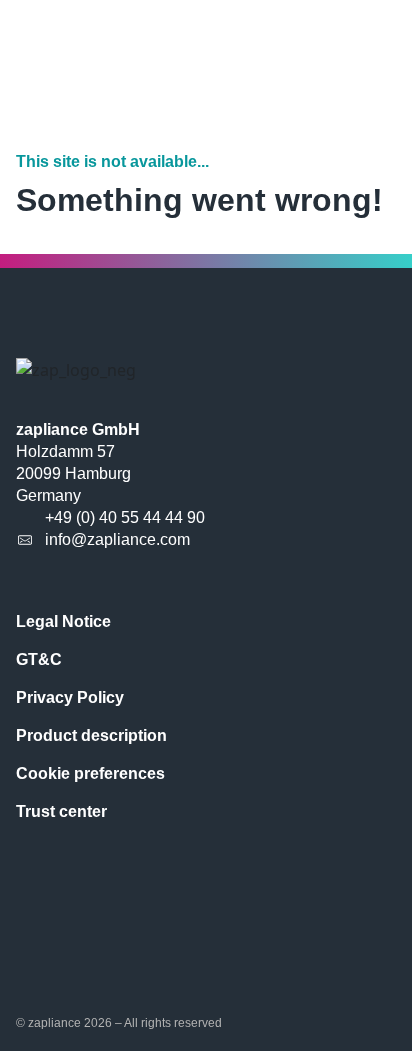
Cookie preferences (90, 773)
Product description (91, 735)
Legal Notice (63, 621)
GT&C (39, 659)
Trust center (61, 811)
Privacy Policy (70, 697)
